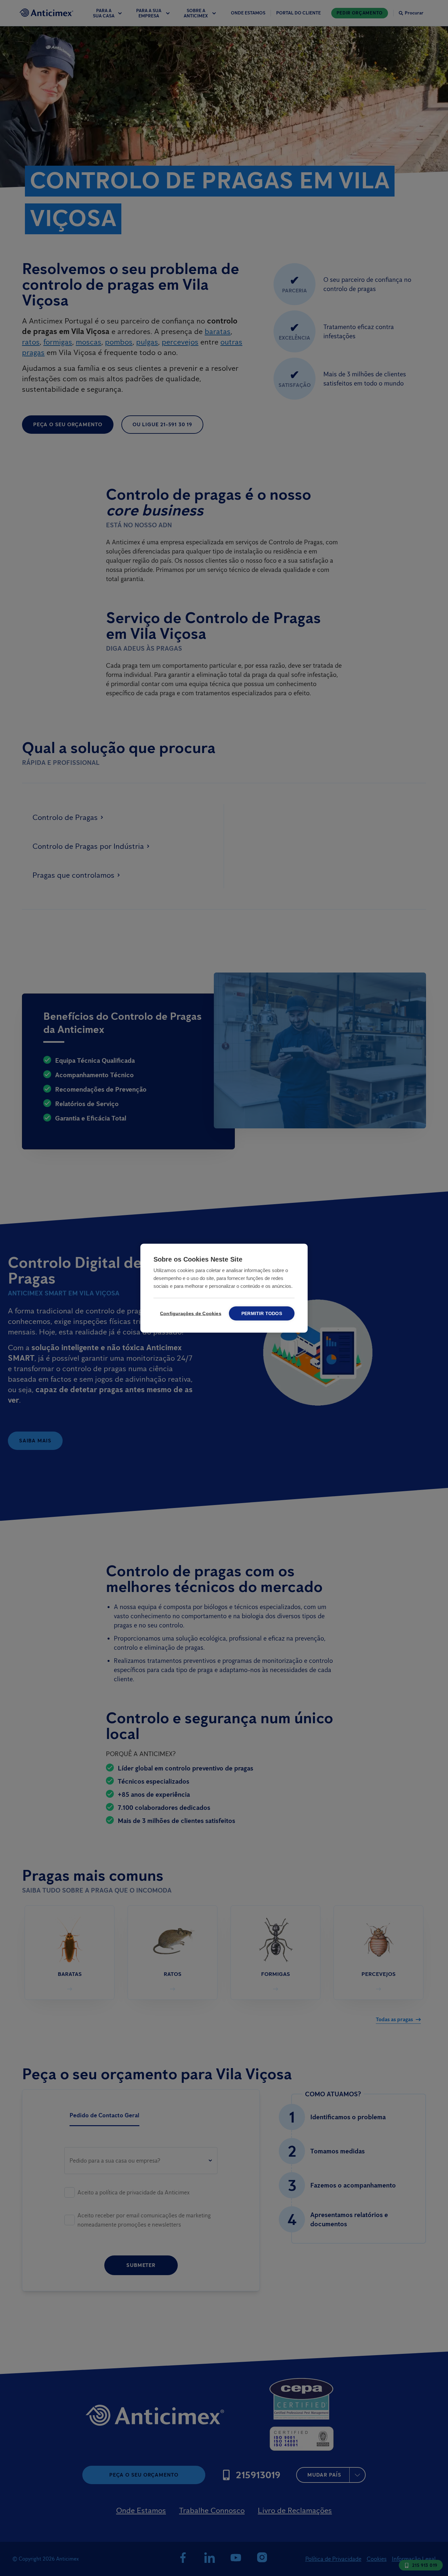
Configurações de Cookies (190, 1313)
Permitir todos (262, 1313)
